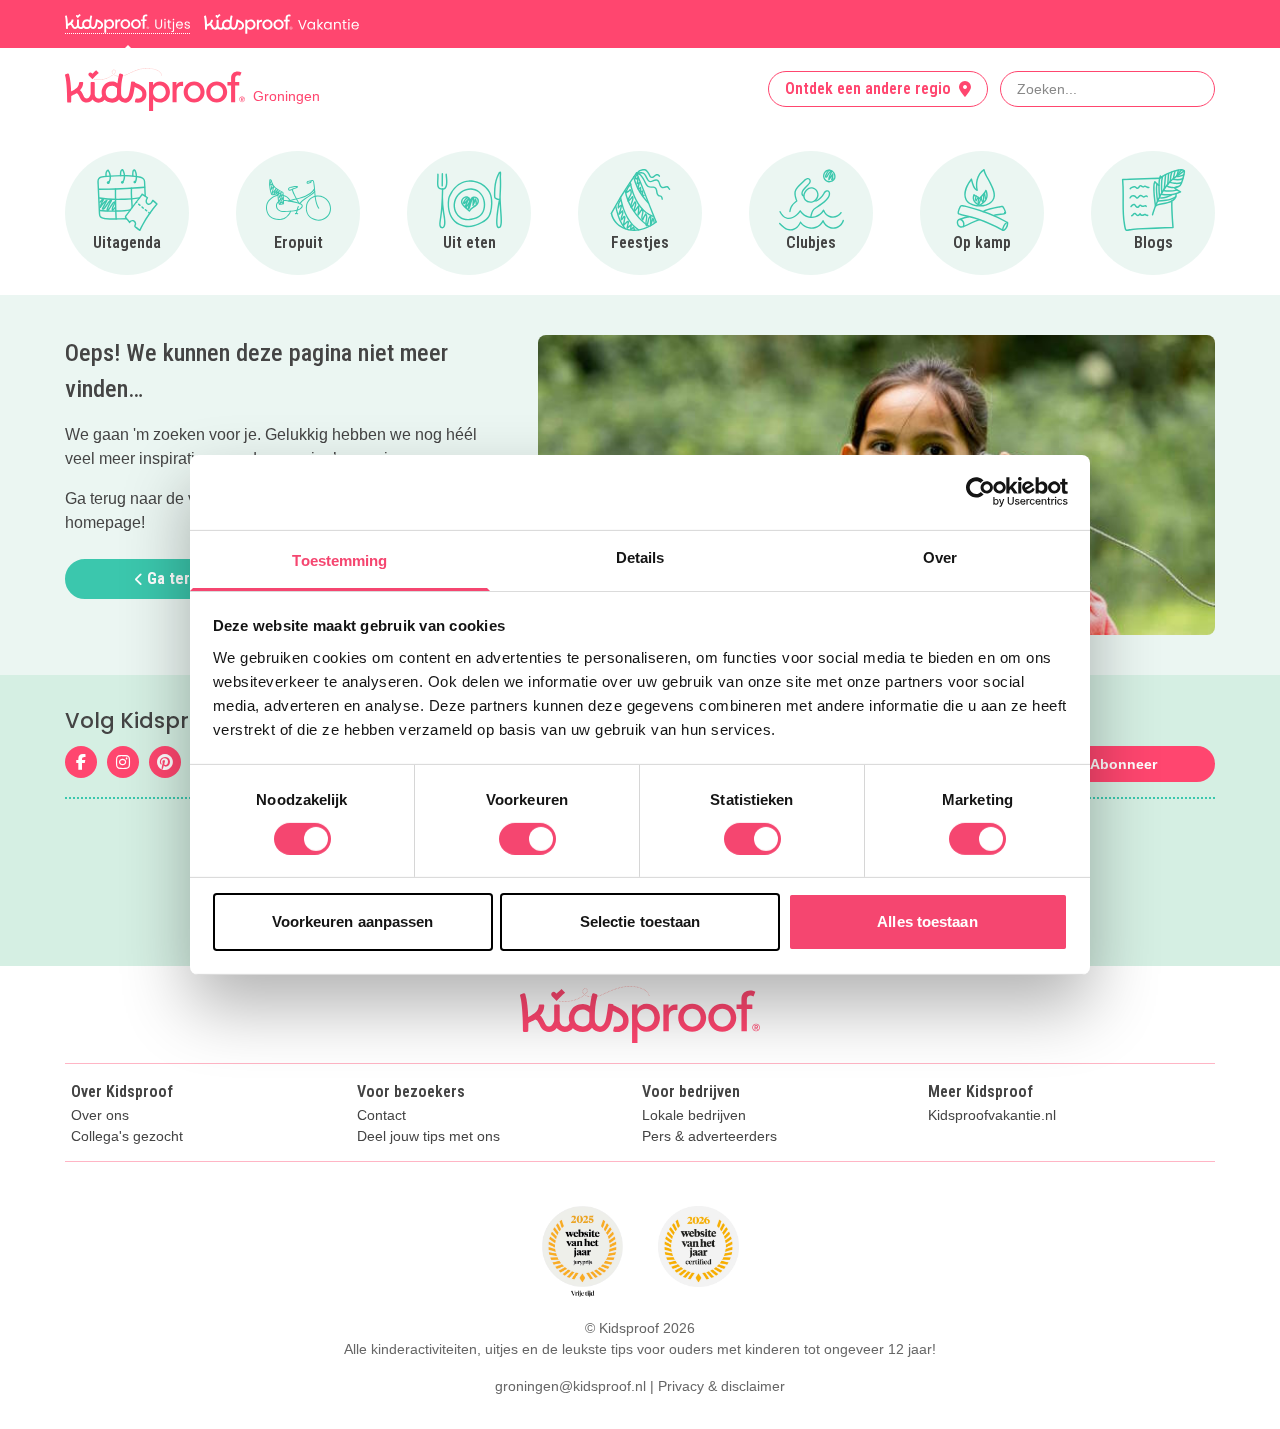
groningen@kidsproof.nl (570, 1386)
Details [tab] (640, 556)
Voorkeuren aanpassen (353, 921)
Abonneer (1123, 764)
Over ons (100, 1115)
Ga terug (175, 578)
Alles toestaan (927, 921)
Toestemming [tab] (339, 559)
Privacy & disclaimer (721, 1386)
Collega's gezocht (127, 1136)
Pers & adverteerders (709, 1136)
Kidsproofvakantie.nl (992, 1115)
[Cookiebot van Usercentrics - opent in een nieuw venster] (980, 492)
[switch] (527, 839)
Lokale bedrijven (694, 1115)
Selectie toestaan (640, 921)
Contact (381, 1115)
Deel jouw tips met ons (428, 1136)
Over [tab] (940, 556)
